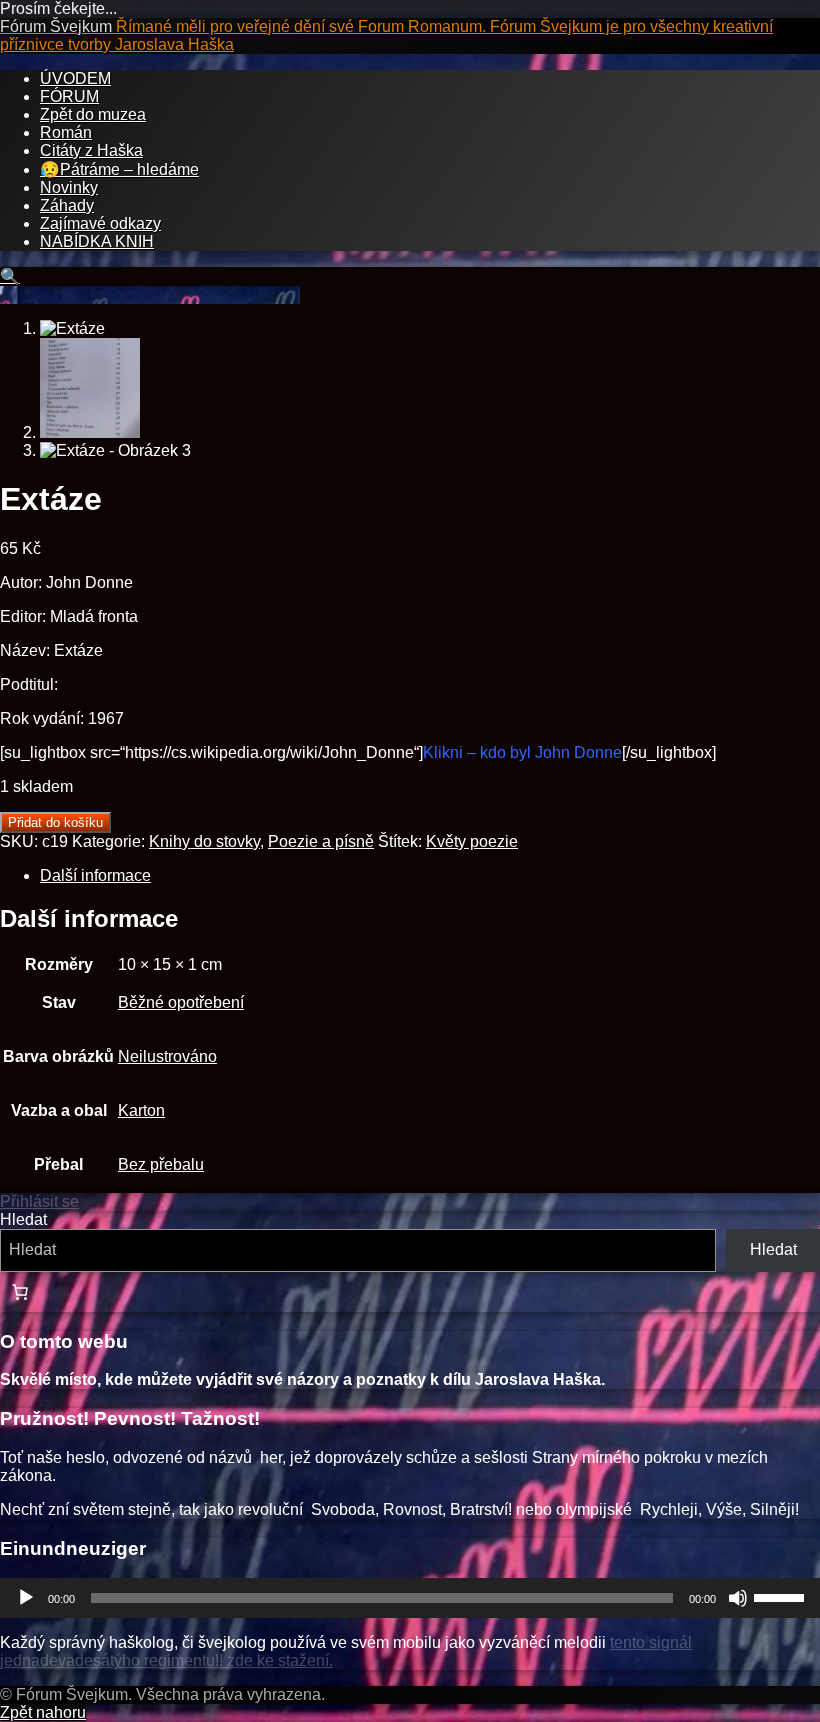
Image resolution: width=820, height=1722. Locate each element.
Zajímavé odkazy (100, 223)
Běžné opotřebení (181, 1002)
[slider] (782, 1596)
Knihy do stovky (204, 841)
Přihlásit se (39, 1201)
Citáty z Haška (91, 150)
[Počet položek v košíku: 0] (20, 1292)
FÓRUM (69, 96)
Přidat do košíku (55, 822)
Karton (141, 1110)
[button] (10, 276)
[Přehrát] (26, 1598)
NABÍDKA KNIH (97, 241)
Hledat (23, 1219)
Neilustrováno (167, 1056)
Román (66, 132)
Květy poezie (472, 841)
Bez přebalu (161, 1164)
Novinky (69, 187)
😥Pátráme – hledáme (119, 169)
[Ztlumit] (738, 1598)
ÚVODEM (75, 78)
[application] (410, 1598)
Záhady (67, 205)
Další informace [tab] (95, 875)
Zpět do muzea (93, 114)
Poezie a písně (321, 841)
